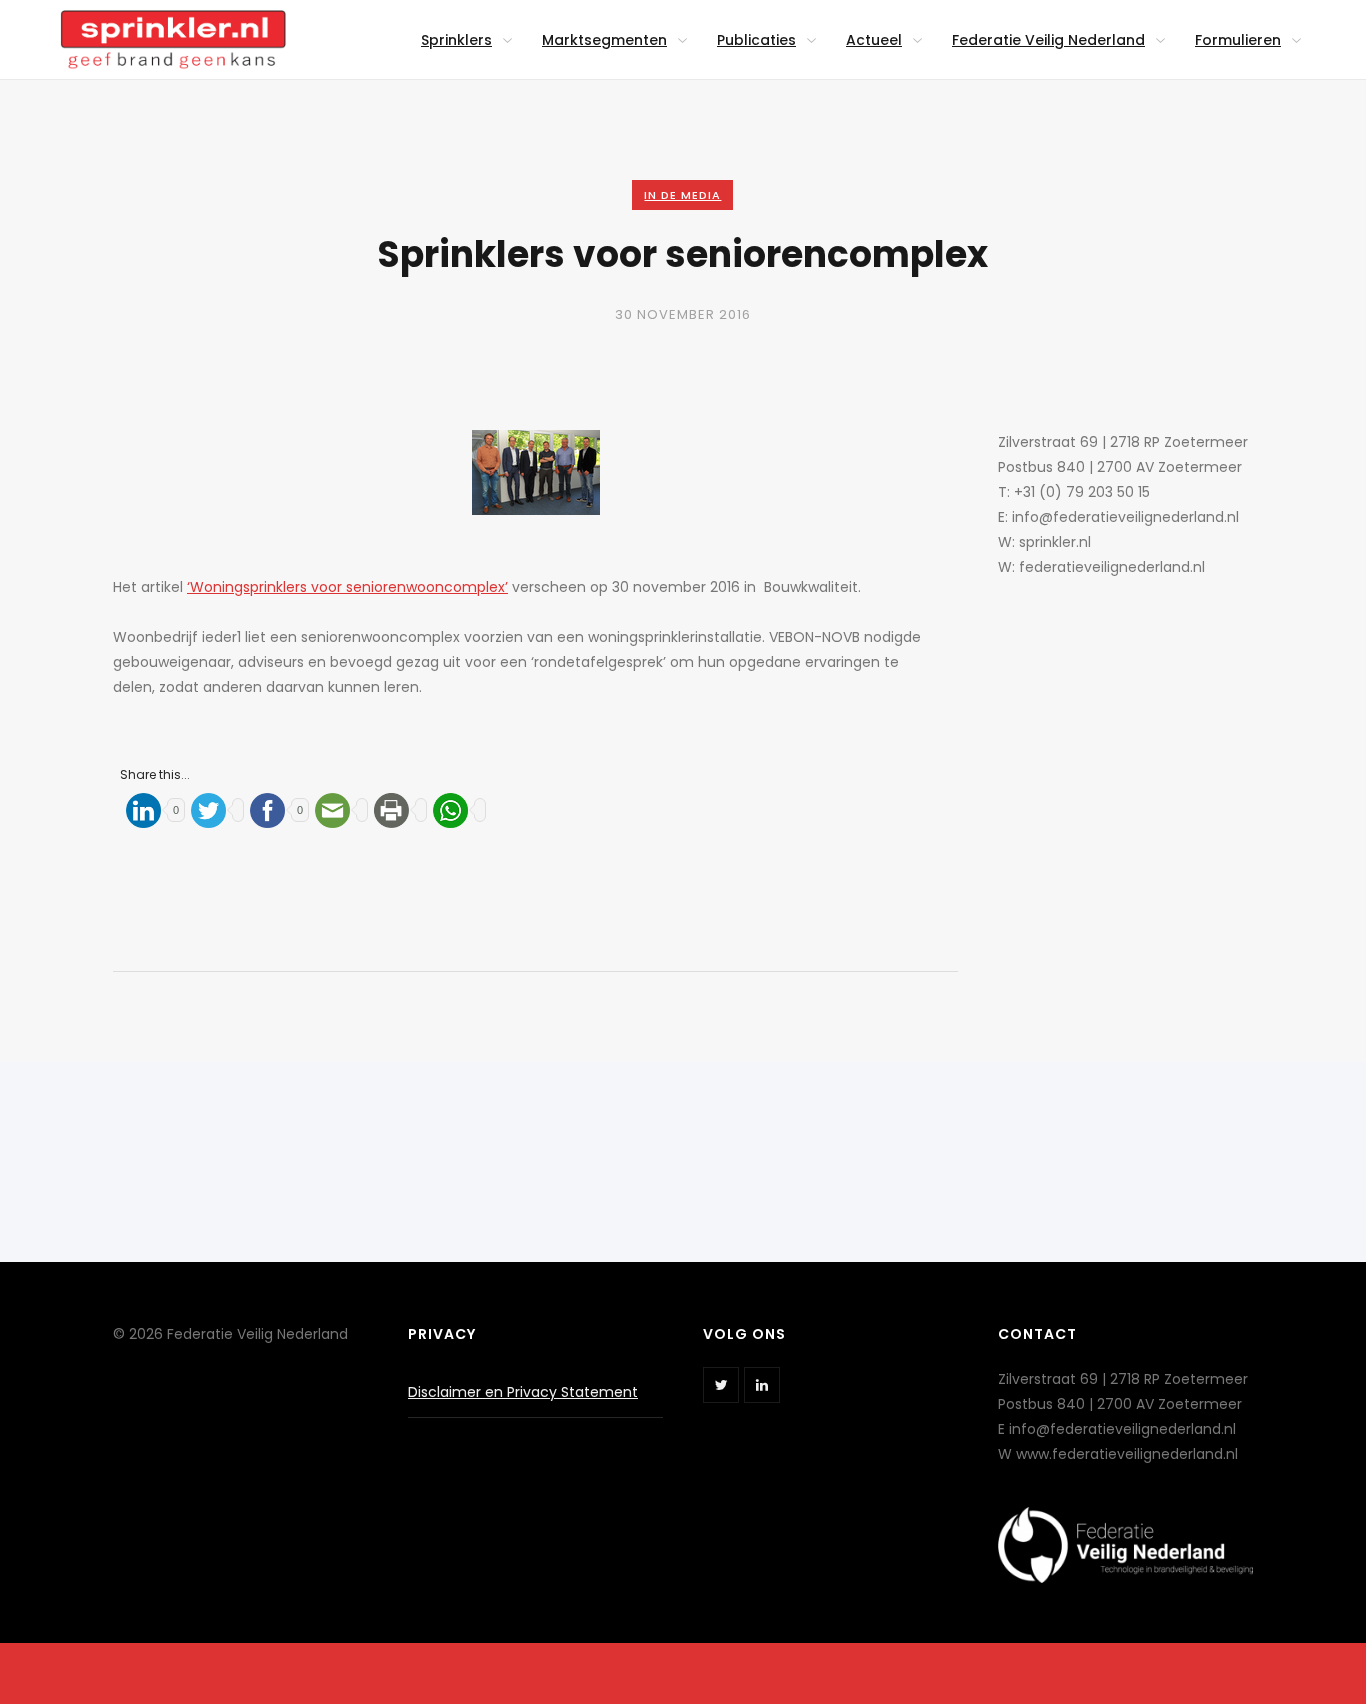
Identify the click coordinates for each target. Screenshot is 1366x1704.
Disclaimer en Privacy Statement (523, 1392)
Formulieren (1238, 40)
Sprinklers (456, 40)
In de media (682, 195)
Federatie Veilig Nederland (1048, 40)
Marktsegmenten (604, 40)
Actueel (874, 40)
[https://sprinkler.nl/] (173, 28)
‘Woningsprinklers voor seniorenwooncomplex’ (347, 587)
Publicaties (756, 40)
